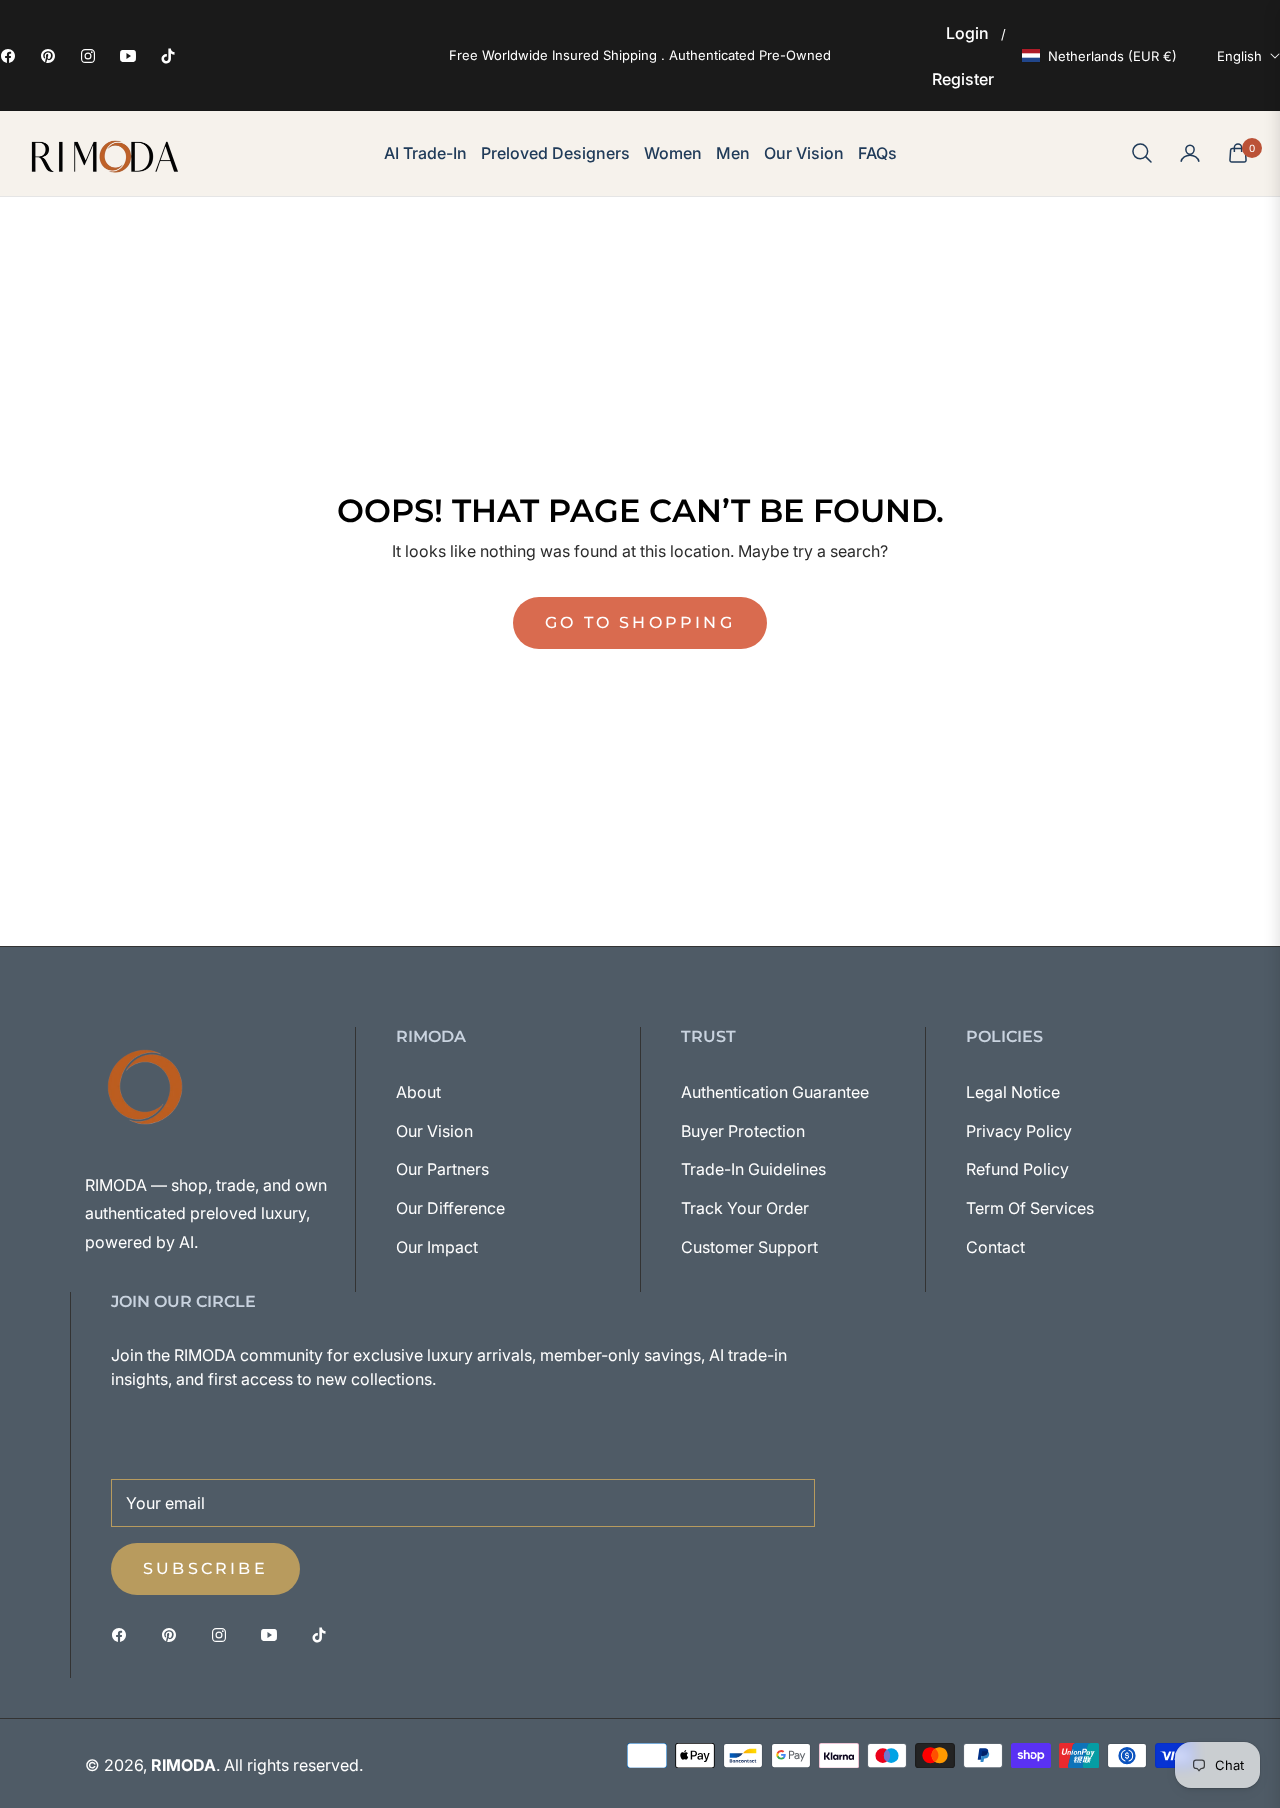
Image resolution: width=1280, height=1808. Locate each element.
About (418, 1092)
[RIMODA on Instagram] (224, 1633)
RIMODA (183, 1765)
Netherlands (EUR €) (1112, 56)
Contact (995, 1247)
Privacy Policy (1019, 1131)
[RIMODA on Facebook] (124, 1633)
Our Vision (434, 1131)
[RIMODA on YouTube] (274, 1633)
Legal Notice (1013, 1092)
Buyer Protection (743, 1131)
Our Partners (442, 1169)
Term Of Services (1030, 1208)
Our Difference (450, 1208)
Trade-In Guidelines (753, 1169)
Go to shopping (640, 622)
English (1239, 56)
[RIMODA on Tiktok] (324, 1633)
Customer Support (749, 1247)
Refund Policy (1017, 1169)
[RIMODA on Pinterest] (174, 1633)
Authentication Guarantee (775, 1092)
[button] (1142, 153)
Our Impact (437, 1247)
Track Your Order (745, 1208)
